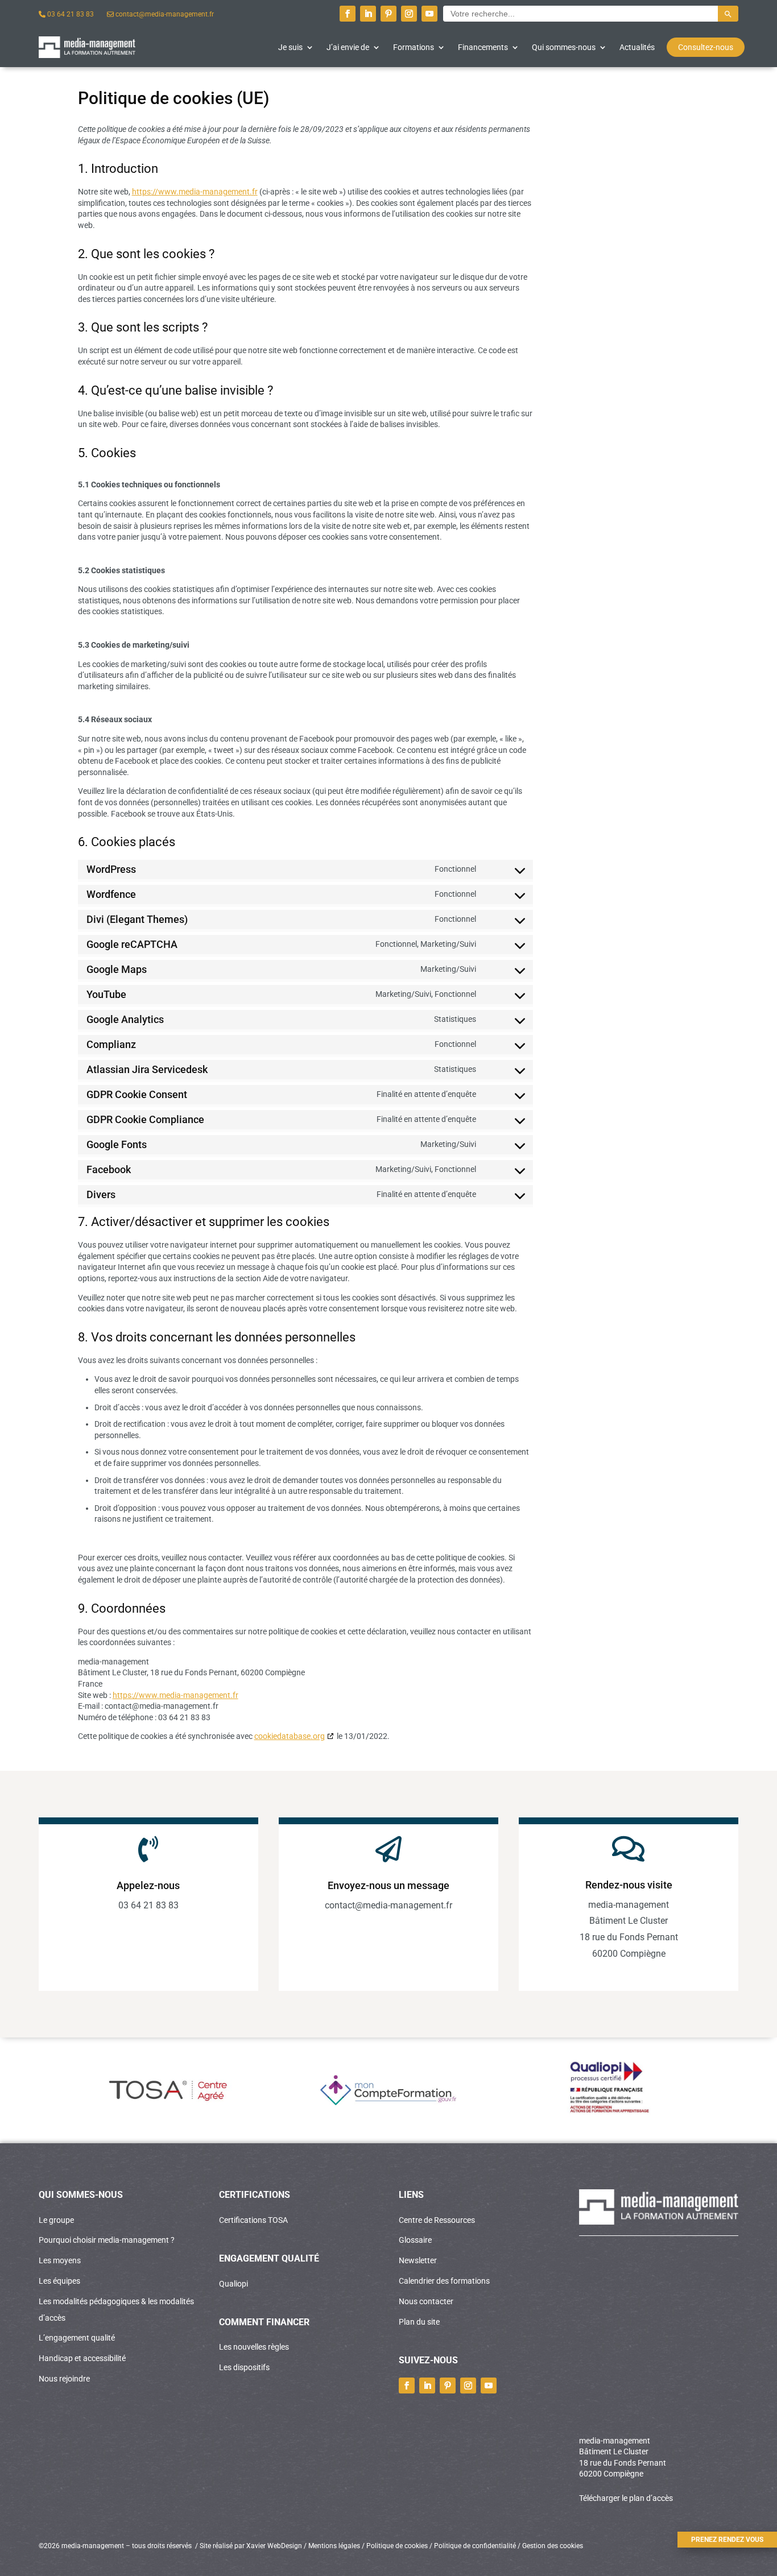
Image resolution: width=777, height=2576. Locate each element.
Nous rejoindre (64, 2379)
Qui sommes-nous (564, 47)
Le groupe (56, 2220)
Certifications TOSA (253, 2220)
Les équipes (59, 2281)
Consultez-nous (706, 47)
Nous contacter (426, 2301)
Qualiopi (233, 2284)
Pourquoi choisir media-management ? (107, 2240)
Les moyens (60, 2260)
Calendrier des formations (444, 2281)
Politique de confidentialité (475, 2546)
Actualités (637, 47)
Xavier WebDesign (274, 2546)
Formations (414, 47)
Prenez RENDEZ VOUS (727, 2540)
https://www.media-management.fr (195, 192)
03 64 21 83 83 (70, 14)
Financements (483, 47)
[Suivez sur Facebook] (348, 14)
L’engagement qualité (77, 2338)
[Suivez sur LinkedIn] (368, 14)
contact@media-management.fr (164, 14)
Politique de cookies (397, 2546)
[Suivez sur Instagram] (409, 14)
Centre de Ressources (437, 2220)
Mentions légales (334, 2546)
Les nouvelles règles (254, 2347)
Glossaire (415, 2240)
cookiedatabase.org (290, 1736)
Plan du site (419, 2322)
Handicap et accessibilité (82, 2358)
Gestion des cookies (552, 2546)
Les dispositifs (244, 2367)
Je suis (290, 47)
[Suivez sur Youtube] (429, 14)
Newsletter (418, 2260)
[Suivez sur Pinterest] (388, 14)
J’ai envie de (348, 47)
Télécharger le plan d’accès (626, 2498)
